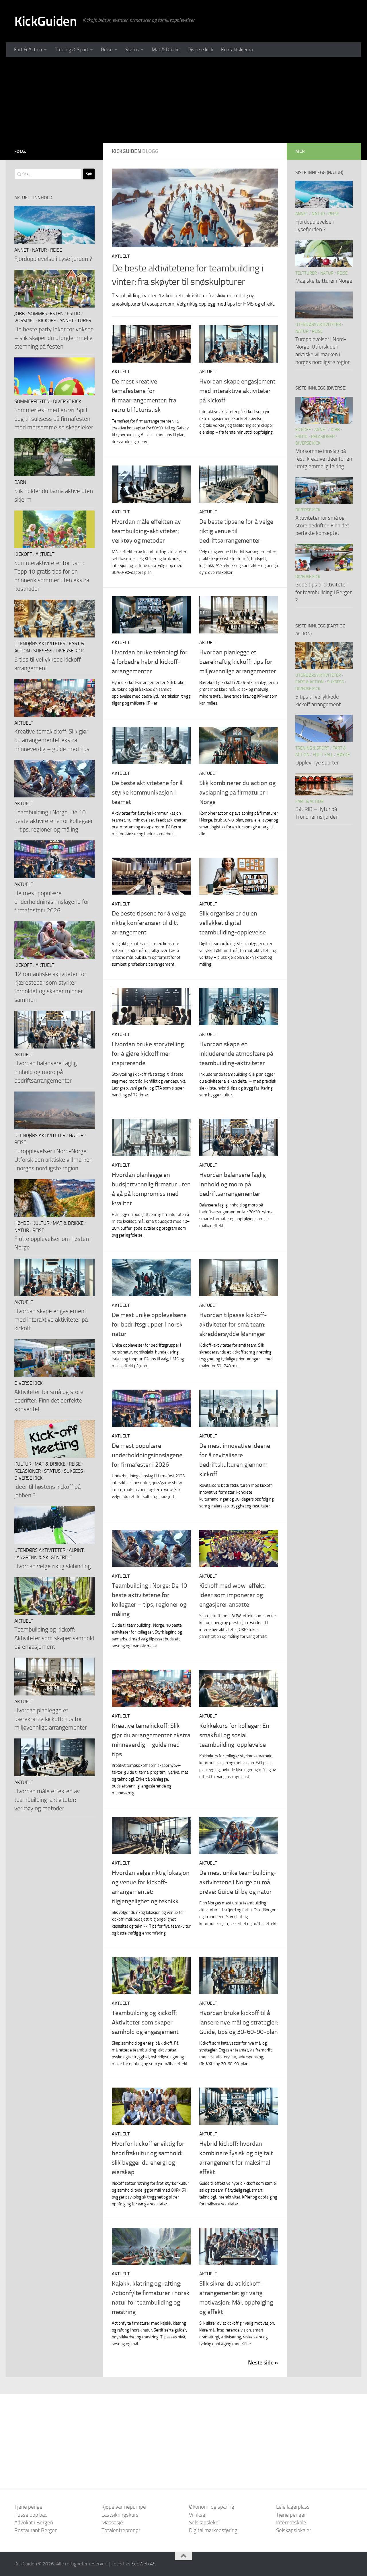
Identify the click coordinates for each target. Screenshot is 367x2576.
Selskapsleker (205, 2523)
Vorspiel (25, 321)
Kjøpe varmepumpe (124, 2507)
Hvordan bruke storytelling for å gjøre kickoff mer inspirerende (148, 1054)
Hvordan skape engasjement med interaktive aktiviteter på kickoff (237, 391)
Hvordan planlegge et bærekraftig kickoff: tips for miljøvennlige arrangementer (238, 662)
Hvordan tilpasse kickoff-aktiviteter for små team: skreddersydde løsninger (233, 1325)
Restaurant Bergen (36, 2530)
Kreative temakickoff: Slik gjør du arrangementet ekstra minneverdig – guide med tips (52, 740)
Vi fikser (198, 2515)
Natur (39, 250)
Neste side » (263, 2362)
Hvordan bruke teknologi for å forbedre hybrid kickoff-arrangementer (150, 662)
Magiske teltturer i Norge (324, 281)
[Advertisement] (183, 100)
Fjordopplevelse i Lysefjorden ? (53, 259)
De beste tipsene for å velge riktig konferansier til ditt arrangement (149, 923)
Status (132, 50)
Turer (84, 321)
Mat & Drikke (166, 50)
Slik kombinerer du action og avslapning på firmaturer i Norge (237, 793)
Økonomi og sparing (212, 2507)
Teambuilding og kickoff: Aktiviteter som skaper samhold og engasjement (145, 2023)
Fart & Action (28, 50)
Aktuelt (121, 256)
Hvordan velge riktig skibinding (53, 1566)
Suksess (43, 651)
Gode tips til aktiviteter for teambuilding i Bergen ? (324, 592)
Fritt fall (323, 755)
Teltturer (306, 273)
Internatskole (291, 2523)
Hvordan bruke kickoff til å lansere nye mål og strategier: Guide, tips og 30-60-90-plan (239, 2023)
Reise (107, 50)
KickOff (47, 321)
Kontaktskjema (237, 50)
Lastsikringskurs (120, 2515)
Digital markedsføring (213, 2530)
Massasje (112, 2523)
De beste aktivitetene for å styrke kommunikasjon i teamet (147, 793)
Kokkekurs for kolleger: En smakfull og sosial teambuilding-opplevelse (234, 1735)
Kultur (41, 1223)
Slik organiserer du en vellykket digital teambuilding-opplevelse (233, 923)
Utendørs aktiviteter (40, 644)
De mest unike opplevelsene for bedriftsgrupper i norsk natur (149, 1325)
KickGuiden (46, 21)
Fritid (74, 314)
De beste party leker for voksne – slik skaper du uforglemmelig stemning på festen (54, 338)
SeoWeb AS (144, 2564)
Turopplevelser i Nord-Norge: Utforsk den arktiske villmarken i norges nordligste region (53, 1160)
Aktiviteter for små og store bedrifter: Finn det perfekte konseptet (49, 1400)
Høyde (22, 1223)
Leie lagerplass (293, 2507)
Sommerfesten (46, 314)
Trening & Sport (72, 50)
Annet (22, 250)
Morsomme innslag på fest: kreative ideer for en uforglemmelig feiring (324, 459)
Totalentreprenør (121, 2530)
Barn (20, 482)
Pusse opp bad (31, 2515)
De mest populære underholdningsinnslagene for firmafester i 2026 (147, 1455)
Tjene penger (29, 2507)
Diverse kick (200, 50)
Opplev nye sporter (317, 763)
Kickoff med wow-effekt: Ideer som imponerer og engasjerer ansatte (233, 1595)
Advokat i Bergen (34, 2523)
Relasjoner (28, 1471)
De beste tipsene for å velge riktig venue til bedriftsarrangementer (236, 531)
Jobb (19, 314)
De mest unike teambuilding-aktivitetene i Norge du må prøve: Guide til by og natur (238, 1882)
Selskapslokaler (294, 2530)
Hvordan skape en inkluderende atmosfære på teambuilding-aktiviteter (236, 1054)
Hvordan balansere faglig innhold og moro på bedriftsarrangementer (233, 1184)
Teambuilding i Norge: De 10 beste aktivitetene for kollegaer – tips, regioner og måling (54, 821)
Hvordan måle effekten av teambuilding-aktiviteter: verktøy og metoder (146, 531)
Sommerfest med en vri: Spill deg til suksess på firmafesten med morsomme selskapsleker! (54, 419)
